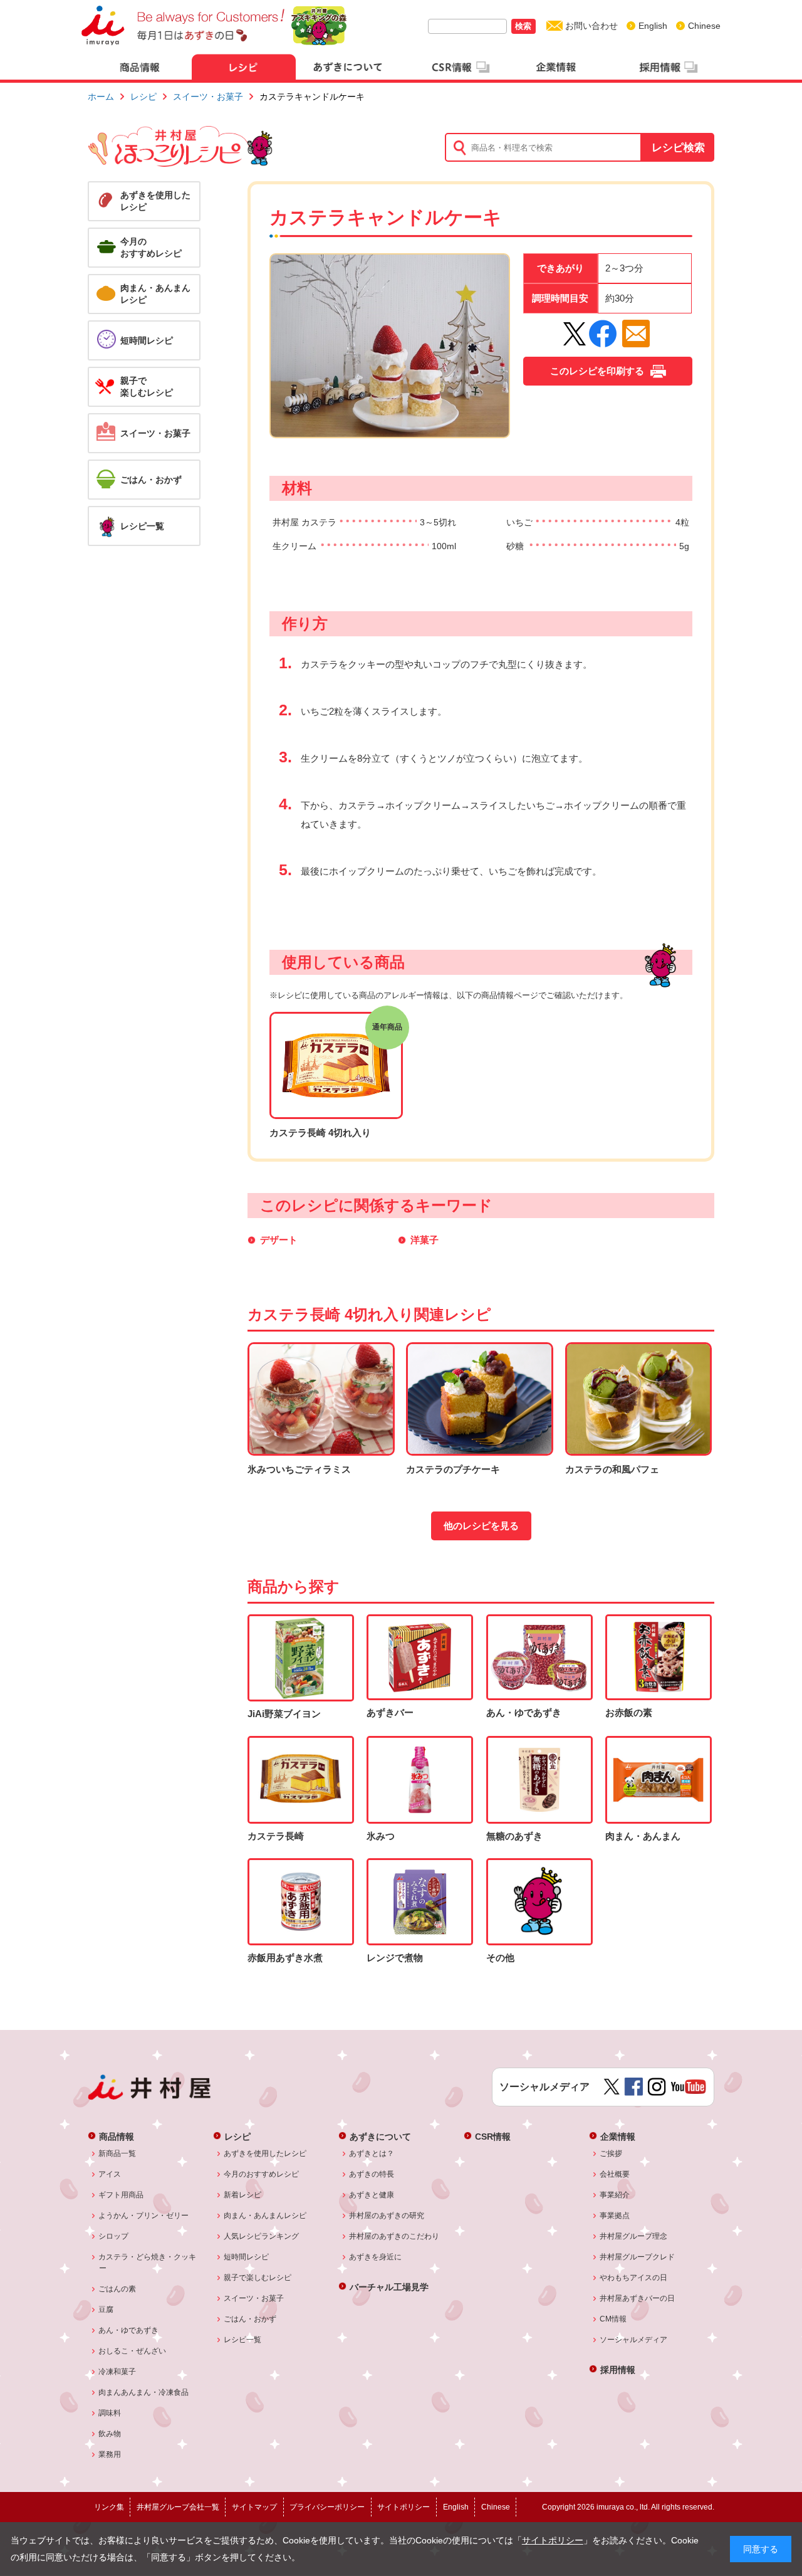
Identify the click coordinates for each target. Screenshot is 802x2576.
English (653, 26)
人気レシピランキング (262, 2236)
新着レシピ (243, 2195)
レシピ (143, 97)
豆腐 (106, 2310)
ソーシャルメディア (634, 2340)
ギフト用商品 (121, 2195)
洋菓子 (424, 1240)
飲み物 (110, 2434)
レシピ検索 (678, 148)
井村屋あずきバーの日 (638, 2298)
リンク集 (109, 2507)
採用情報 (618, 2369)
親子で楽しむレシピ (258, 2278)
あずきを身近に (376, 2257)
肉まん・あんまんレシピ (265, 2216)
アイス (110, 2174)
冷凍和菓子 (117, 2372)
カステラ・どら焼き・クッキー (148, 2263)
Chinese (704, 26)
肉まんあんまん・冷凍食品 (144, 2392)
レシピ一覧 (243, 2340)
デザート (279, 1240)
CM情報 (613, 2319)
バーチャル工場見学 (389, 2287)
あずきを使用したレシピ (265, 2153)
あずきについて (380, 2136)
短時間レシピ (247, 2257)
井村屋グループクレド (638, 2257)
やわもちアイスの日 (634, 2278)
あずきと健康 (372, 2195)
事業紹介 (615, 2195)
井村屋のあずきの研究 (387, 2216)
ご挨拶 (611, 2153)
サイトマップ (254, 2507)
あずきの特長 (372, 2174)
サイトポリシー (553, 2541)
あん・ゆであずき (129, 2330)
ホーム (101, 97)
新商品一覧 (117, 2153)
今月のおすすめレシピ (262, 2174)
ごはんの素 (117, 2289)
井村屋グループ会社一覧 (178, 2507)
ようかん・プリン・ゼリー (144, 2216)
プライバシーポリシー (327, 2507)
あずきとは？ (372, 2153)
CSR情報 (493, 2136)
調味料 (110, 2413)
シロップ (114, 2236)
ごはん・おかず (250, 2319)
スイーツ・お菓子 (208, 97)
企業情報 (618, 2136)
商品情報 (117, 2136)
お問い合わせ (591, 26)
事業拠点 (615, 2216)
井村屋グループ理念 (634, 2236)
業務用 (110, 2454)
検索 (523, 26)
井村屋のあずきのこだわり (394, 2236)
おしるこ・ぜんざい (133, 2351)
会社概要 (615, 2174)
